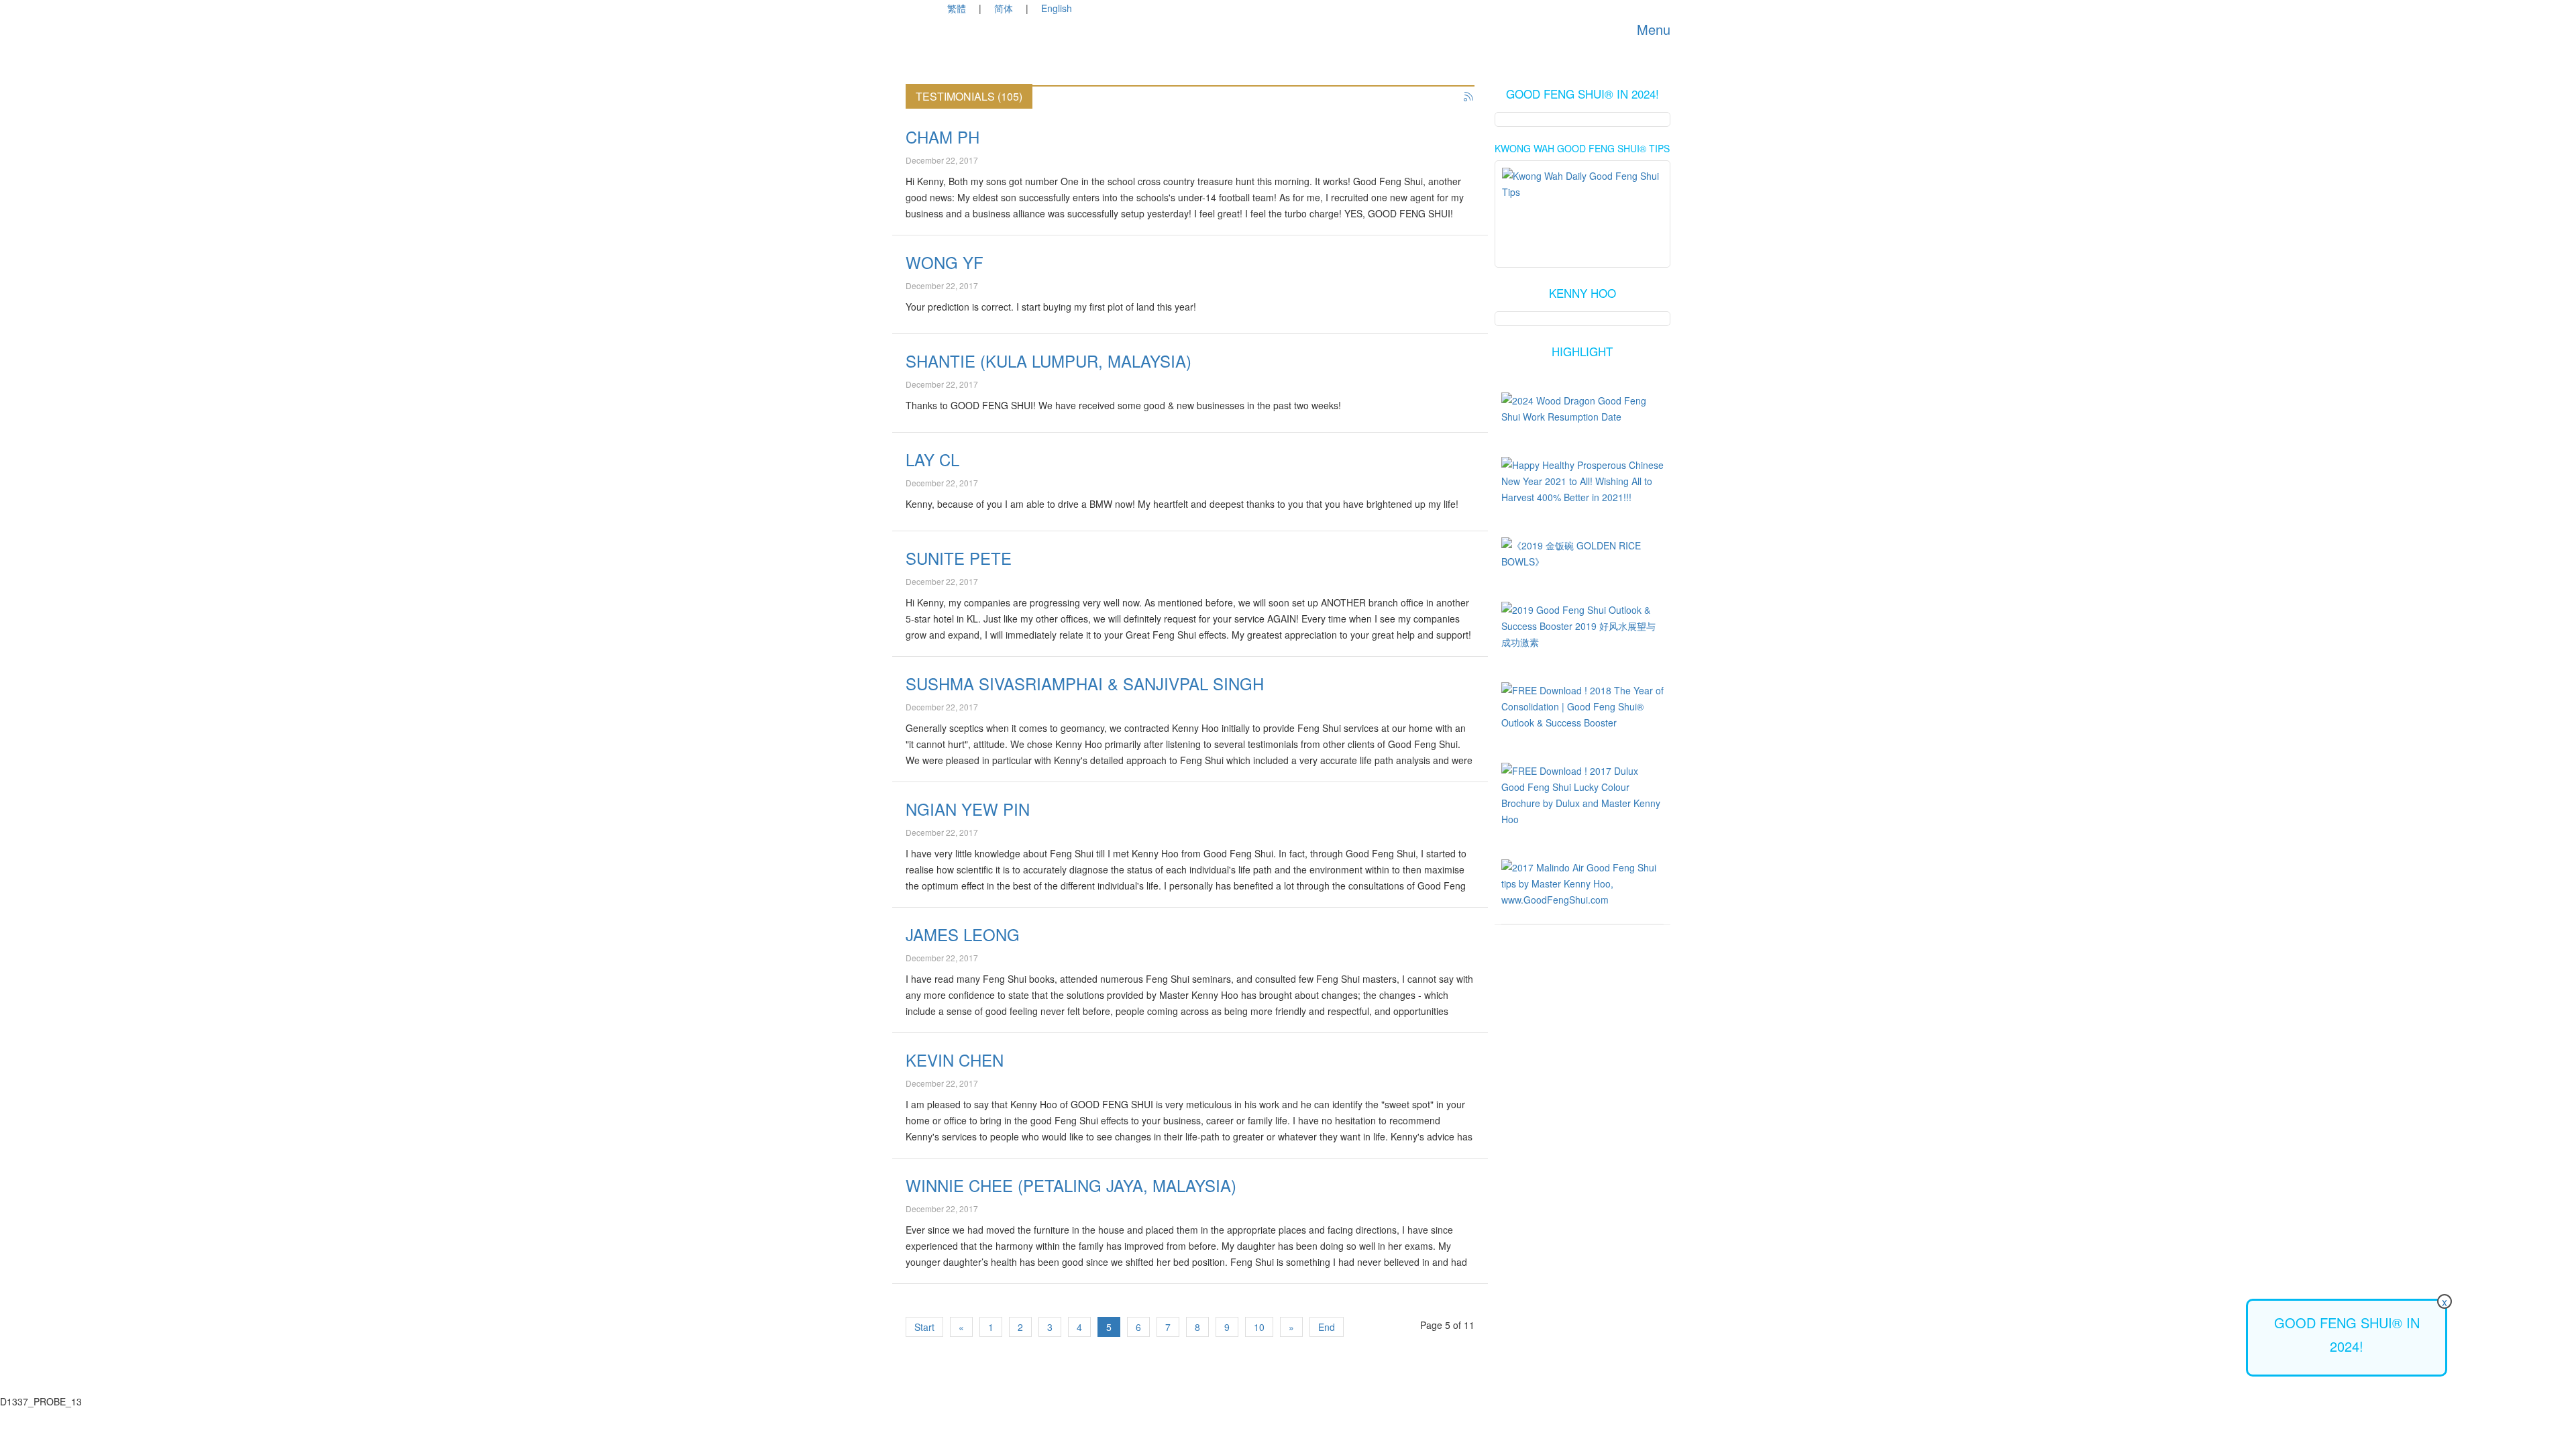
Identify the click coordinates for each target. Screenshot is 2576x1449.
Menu (1652, 29)
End (1327, 1327)
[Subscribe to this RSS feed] (1469, 97)
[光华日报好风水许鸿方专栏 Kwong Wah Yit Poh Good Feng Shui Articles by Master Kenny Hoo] (1583, 203)
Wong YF (945, 262)
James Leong (963, 934)
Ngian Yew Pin (968, 809)
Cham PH (943, 137)
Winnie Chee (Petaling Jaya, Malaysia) (1071, 1185)
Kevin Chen (955, 1060)
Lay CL (932, 459)
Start (924, 1327)
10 (1259, 1327)
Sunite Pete (959, 558)
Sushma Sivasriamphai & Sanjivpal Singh (1085, 683)
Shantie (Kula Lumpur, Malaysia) (1049, 361)
